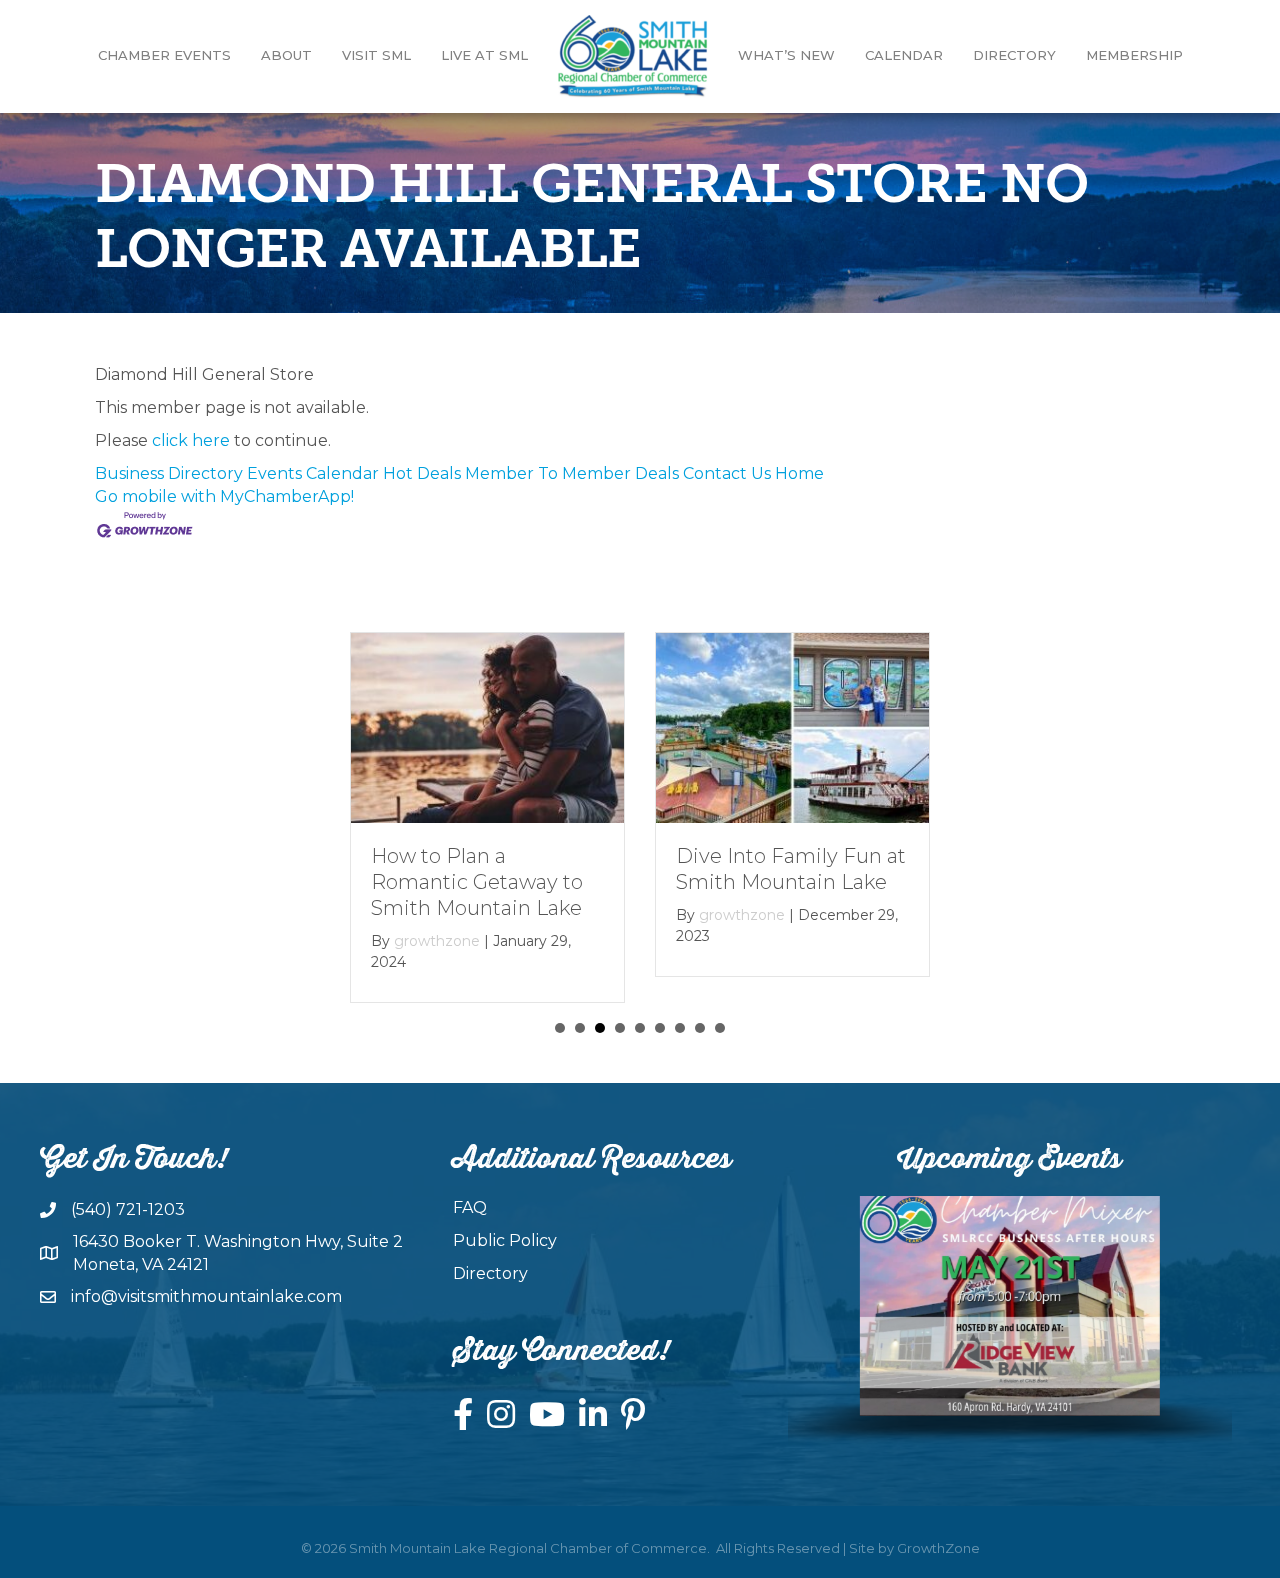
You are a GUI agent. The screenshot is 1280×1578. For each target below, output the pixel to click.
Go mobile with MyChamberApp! (224, 496)
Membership (1134, 55)
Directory (1014, 55)
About (286, 55)
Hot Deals (422, 473)
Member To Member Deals (572, 473)
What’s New (786, 55)
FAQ (470, 1207)
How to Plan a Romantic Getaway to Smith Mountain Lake (477, 882)
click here (191, 440)
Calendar (904, 55)
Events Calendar (313, 473)
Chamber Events (164, 55)
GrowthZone (938, 1548)
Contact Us (727, 473)
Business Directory (169, 473)
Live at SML (484, 55)
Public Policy (505, 1240)
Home (799, 473)
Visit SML (376, 55)
